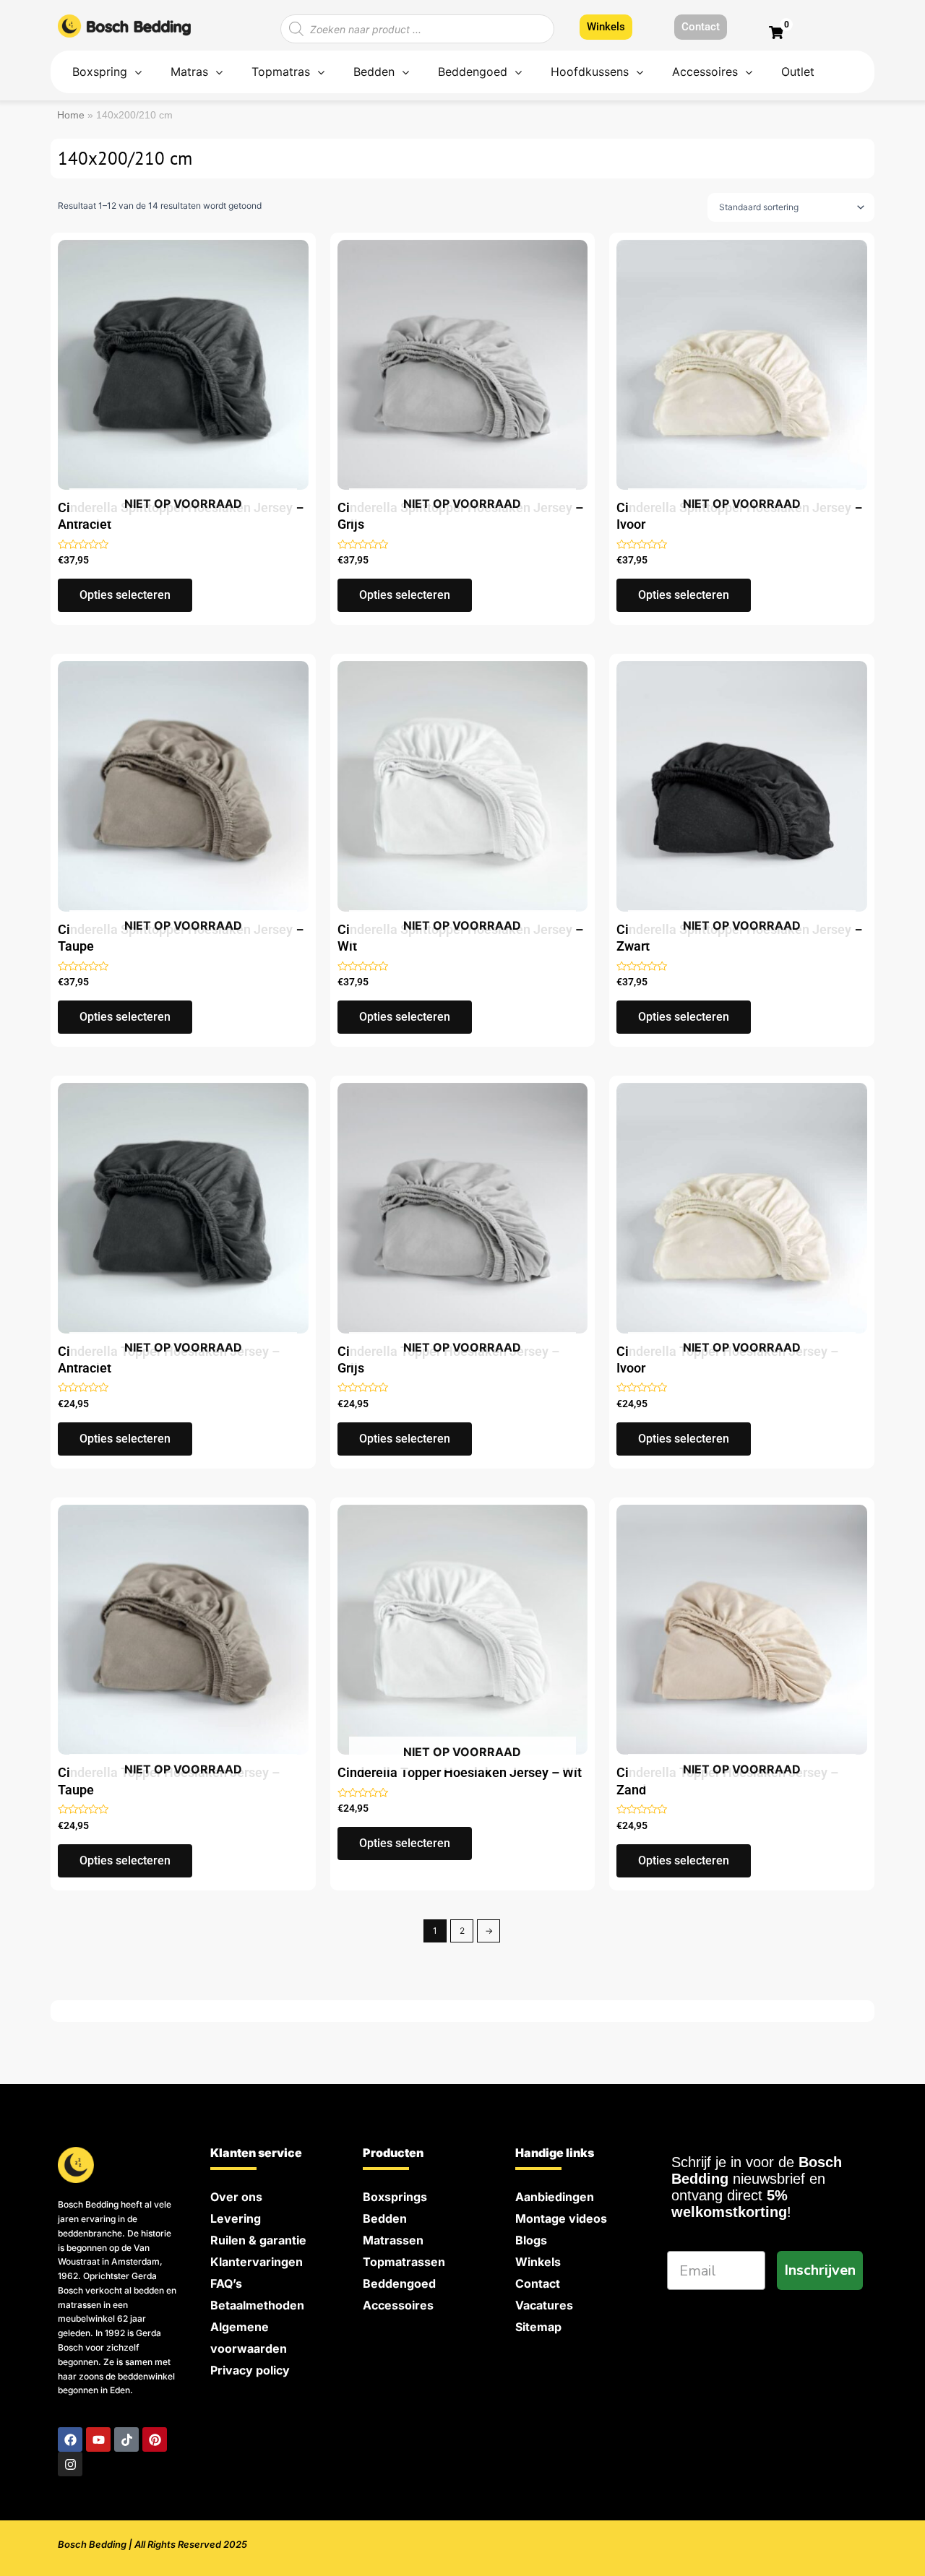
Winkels (538, 2262)
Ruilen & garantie (258, 2240)
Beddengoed (399, 2283)
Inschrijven (820, 2270)
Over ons (236, 2197)
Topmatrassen (404, 2262)
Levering (236, 2218)
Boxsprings (395, 2197)
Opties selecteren (125, 595)
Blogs (531, 2240)
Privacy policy (250, 2370)
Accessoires (398, 2305)
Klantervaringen (257, 2262)
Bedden (385, 2218)
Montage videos (561, 2218)
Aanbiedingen (555, 2197)
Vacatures (544, 2305)
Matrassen (393, 2240)
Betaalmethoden (257, 2305)
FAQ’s (226, 2283)
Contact (538, 2283)
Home (71, 115)
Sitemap (538, 2327)
